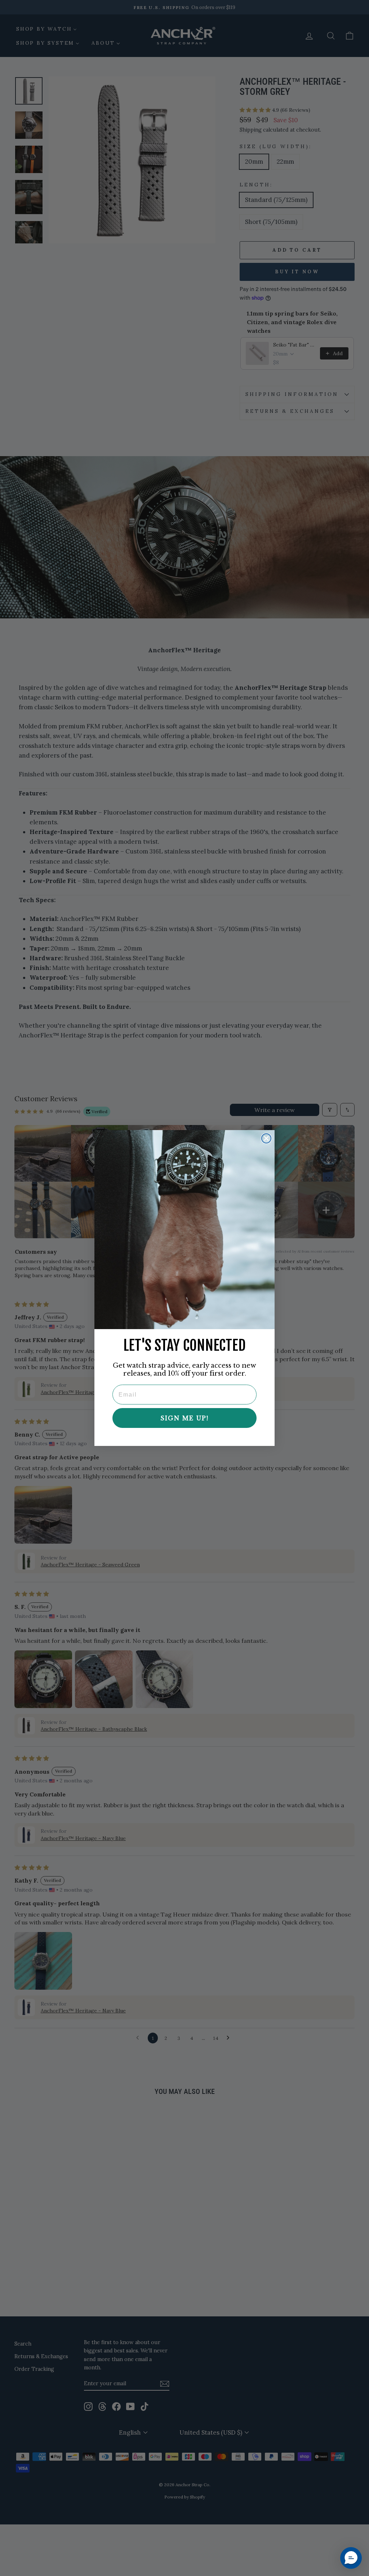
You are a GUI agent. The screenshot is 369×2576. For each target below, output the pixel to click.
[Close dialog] (266, 1138)
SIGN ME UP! (184, 1418)
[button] (351, 2558)
